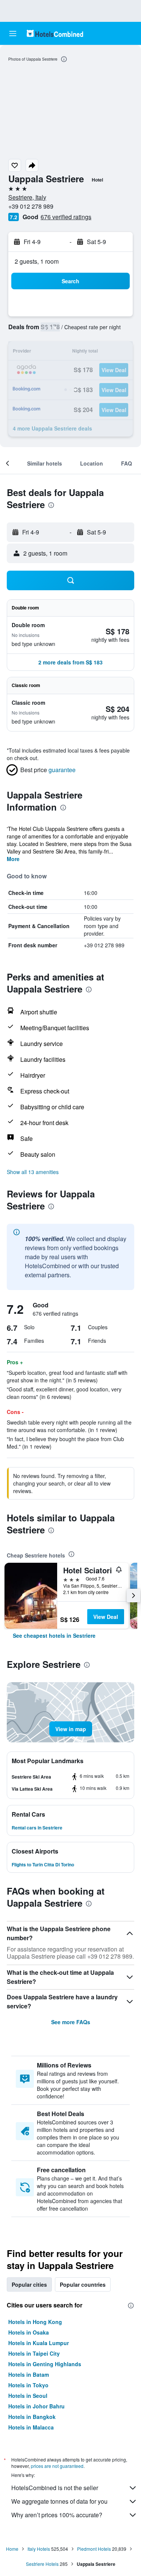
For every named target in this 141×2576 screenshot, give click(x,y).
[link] (54, 1635)
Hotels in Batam (29, 2374)
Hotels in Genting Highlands (45, 2364)
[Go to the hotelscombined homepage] (55, 33)
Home (12, 2549)
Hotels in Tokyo (28, 2385)
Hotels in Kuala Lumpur (39, 2343)
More (13, 859)
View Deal (106, 1617)
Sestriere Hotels (42, 2564)
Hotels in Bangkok (32, 2417)
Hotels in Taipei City (34, 2353)
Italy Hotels (39, 2549)
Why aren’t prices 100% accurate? (57, 2515)
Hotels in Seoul (28, 2396)
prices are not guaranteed (57, 2466)
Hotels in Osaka (29, 2332)
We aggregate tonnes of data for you (59, 2501)
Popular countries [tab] (83, 2284)
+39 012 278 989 (31, 206)
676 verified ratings (66, 217)
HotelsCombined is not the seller (55, 2488)
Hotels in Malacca (31, 2427)
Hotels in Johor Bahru (36, 2406)
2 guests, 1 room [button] (37, 261)
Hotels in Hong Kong (35, 2322)
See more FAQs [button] (71, 2022)
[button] (13, 34)
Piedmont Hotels (94, 2549)
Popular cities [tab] (29, 2284)
